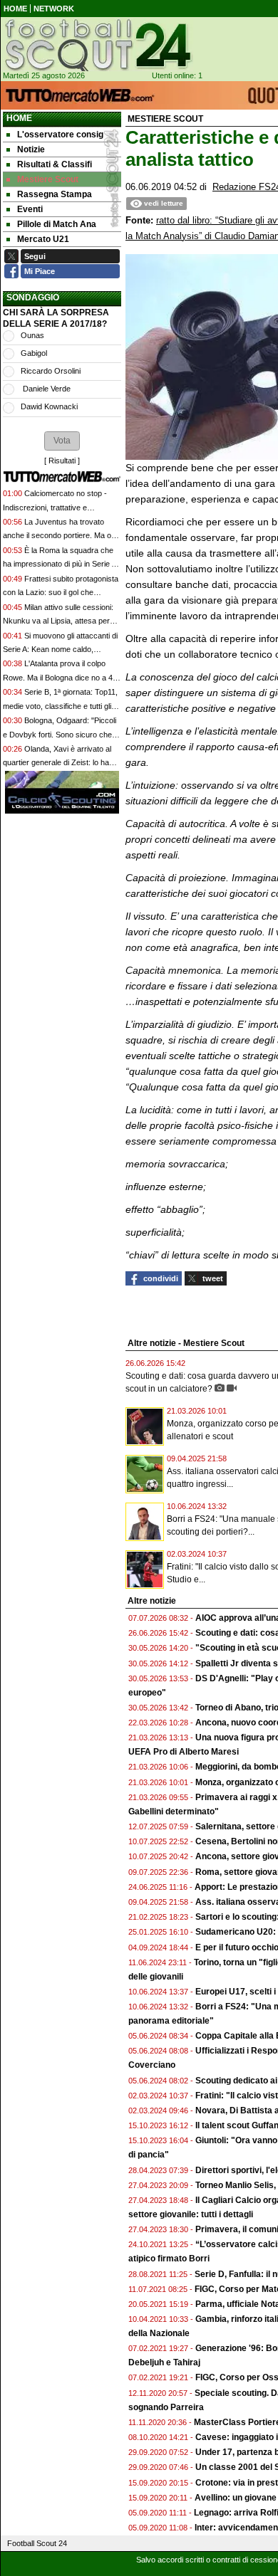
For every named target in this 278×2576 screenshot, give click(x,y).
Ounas (32, 335)
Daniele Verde (46, 389)
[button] (62, 441)
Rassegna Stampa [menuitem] (55, 194)
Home (19, 118)
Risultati (62, 461)
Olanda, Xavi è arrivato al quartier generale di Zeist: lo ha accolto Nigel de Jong (57, 763)
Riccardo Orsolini (51, 371)
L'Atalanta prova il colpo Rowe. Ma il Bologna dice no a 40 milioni (60, 677)
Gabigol (34, 353)
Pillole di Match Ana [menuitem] (57, 224)
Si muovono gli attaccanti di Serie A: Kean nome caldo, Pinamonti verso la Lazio (60, 650)
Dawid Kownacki (49, 406)
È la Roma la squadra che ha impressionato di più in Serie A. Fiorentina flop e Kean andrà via (61, 564)
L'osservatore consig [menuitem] (60, 135)
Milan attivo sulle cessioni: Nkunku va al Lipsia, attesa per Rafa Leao (58, 621)
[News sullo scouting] (97, 45)
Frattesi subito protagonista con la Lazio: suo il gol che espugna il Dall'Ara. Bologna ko (61, 593)
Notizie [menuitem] (31, 149)
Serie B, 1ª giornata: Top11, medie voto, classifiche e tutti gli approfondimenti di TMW (60, 706)
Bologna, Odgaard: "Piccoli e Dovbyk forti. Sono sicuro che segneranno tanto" (60, 734)
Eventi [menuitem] (30, 209)
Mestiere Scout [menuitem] (48, 179)
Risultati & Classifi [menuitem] (55, 164)
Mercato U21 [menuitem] (43, 239)
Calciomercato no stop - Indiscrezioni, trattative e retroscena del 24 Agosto (55, 507)
